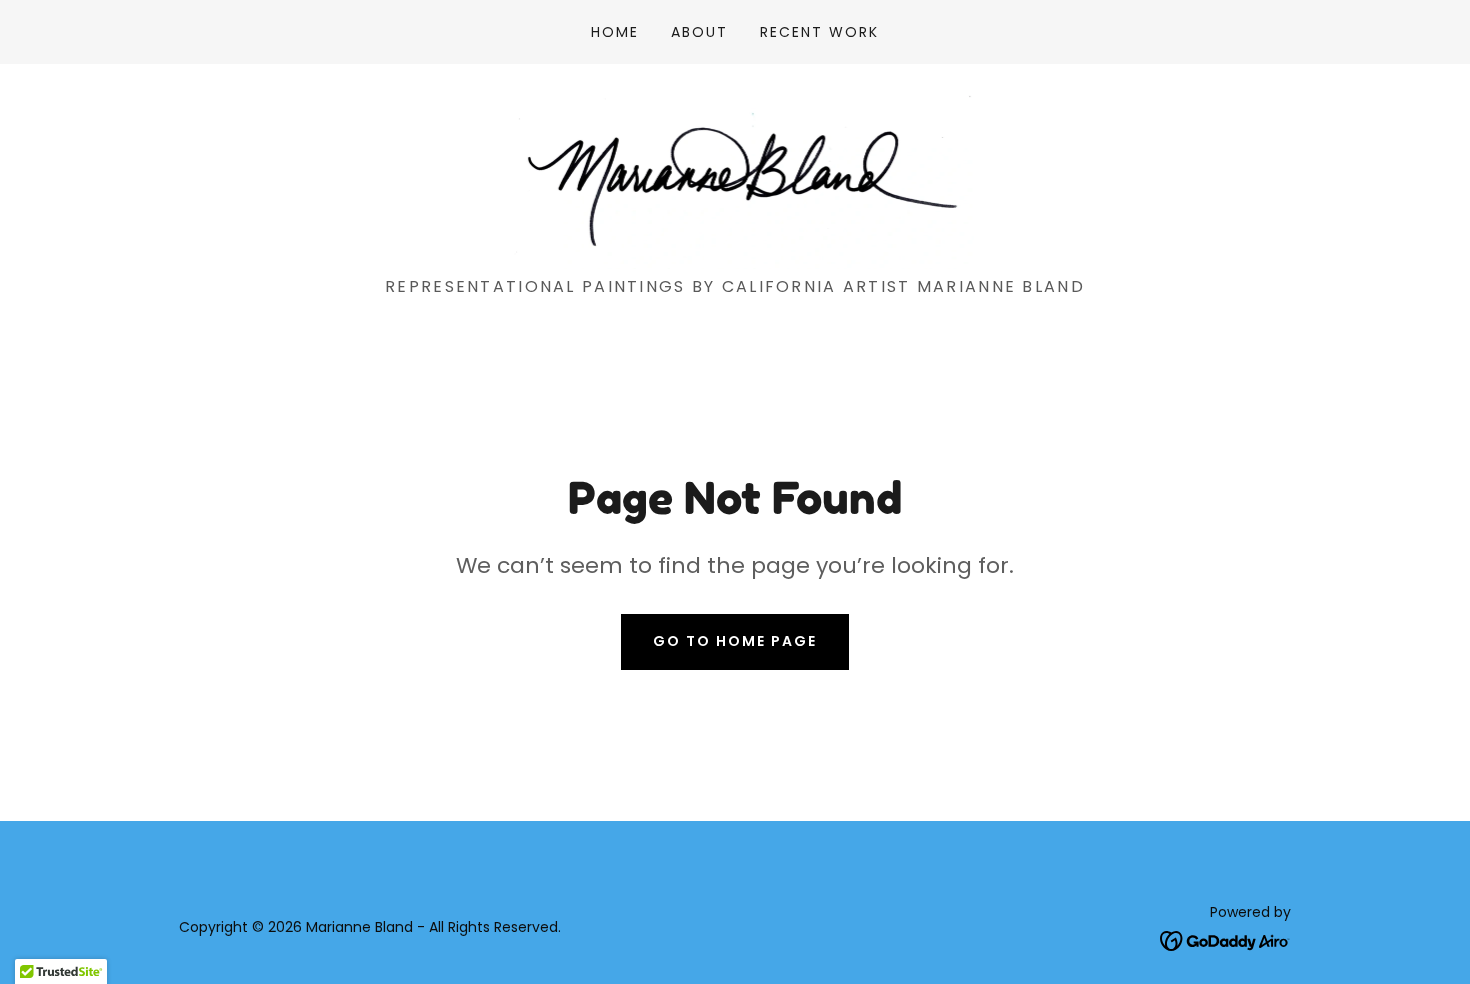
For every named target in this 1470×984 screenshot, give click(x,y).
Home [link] (615, 32)
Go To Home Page (735, 641)
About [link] (699, 32)
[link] (735, 177)
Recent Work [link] (819, 32)
